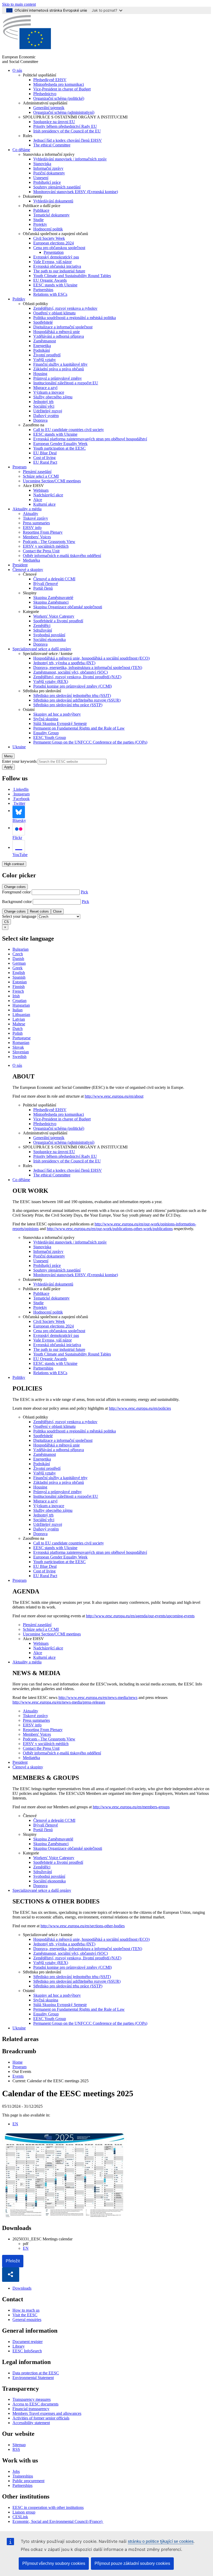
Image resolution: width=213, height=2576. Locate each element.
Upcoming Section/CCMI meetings (52, 481)
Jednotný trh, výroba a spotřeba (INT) (64, 663)
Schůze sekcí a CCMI (41, 476)
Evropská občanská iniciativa (57, 266)
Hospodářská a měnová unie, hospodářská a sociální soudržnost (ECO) (91, 658)
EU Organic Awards (50, 280)
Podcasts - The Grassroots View (49, 542)
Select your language (19, 916)
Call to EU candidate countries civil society (69, 430)
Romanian (21, 1043)
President (20, 565)
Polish (18, 1033)
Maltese (19, 1024)
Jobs (16, 2471)
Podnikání (42, 350)
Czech (18, 954)
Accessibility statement (31, 2423)
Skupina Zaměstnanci (51, 602)
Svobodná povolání (49, 635)
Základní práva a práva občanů (59, 369)
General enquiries (27, 2320)
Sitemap (19, 2445)
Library (19, 2346)
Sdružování (43, 630)
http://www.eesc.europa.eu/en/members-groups (131, 1807)
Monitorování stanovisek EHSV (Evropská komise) (76, 192)
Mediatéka (31, 560)
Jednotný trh (43, 402)
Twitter (19, 803)
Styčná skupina (46, 719)
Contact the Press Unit (41, 551)
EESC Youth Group (50, 737)
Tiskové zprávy (35, 518)
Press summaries (36, 523)
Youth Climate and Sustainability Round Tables (72, 276)
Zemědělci (42, 626)
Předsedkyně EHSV (50, 80)
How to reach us (26, 2310)
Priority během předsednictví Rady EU (65, 126)
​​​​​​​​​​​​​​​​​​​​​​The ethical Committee (52, 145)
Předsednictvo (45, 94)
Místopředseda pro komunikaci (59, 84)
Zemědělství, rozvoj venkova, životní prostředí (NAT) (77, 677)
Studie (38, 220)
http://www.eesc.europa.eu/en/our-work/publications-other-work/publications (110, 1229)
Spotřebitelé (43, 322)
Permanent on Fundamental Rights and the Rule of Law (79, 728)
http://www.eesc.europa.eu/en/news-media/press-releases (59, 1702)
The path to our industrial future (59, 271)
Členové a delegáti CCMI (54, 579)
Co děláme (21, 150)
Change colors (15, 887)
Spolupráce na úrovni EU (54, 122)
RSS (16, 2449)
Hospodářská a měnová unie (56, 332)
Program (19, 467)
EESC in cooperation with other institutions (48, 2507)
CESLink (20, 2517)
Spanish (19, 977)
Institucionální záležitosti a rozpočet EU (66, 383)
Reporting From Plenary (43, 532)
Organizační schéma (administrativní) (64, 112)
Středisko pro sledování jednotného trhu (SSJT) (72, 696)
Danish (18, 959)
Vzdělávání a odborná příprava (59, 336)
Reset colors (39, 911)
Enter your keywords (19, 761)
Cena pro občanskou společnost (59, 248)
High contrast (14, 864)
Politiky (19, 299)
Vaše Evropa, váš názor (52, 262)
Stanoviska (42, 164)
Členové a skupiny (28, 570)
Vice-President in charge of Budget (62, 89)
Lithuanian (21, 1015)
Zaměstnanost (45, 341)
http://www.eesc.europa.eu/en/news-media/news (98, 1698)
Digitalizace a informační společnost (63, 327)
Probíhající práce (47, 182)
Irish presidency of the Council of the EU (67, 131)
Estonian (20, 982)
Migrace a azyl (45, 388)
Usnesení (41, 178)
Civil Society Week (49, 238)
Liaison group (24, 2512)
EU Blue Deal (45, 453)
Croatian (19, 1001)
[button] (11, 2275)
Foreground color (16, 892)
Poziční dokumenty (49, 173)
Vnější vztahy (45, 360)
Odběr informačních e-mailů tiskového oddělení (62, 556)
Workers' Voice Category (54, 616)
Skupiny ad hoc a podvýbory (57, 714)
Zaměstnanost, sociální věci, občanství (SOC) (71, 672)
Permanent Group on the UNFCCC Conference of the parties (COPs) (90, 742)
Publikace (41, 210)
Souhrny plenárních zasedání (57, 187)
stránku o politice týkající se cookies (161, 2541)
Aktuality (31, 514)
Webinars (41, 490)
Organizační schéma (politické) (59, 98)
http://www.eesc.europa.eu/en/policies (140, 1408)
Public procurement (28, 2481)
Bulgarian (21, 949)
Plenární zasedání (37, 472)
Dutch (18, 1029)
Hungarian (21, 1005)
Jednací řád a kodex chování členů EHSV (68, 140)
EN (15, 2124)
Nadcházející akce (48, 495)
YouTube (20, 855)
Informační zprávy (48, 168)
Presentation (54, 252)
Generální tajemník (49, 108)
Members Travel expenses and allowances (47, 2413)
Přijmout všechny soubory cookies (54, 2563)
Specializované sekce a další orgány (42, 649)
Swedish (19, 1057)
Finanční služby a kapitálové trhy (60, 364)
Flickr (17, 838)
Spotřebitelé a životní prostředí (58, 621)
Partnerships (43, 290)
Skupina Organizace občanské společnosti (68, 607)
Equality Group (46, 733)
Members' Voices (37, 537)
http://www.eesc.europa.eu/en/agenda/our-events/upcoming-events (140, 1616)
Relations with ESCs (50, 294)
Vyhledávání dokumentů (53, 201)
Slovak (18, 1047)
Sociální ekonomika (49, 640)
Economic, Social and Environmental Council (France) (58, 2521)
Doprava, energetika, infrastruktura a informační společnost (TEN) (88, 668)
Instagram (22, 794)
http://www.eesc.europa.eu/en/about (114, 1096)
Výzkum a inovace (49, 392)
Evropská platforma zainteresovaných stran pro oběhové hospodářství (90, 439)
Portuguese (22, 1038)
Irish (16, 996)
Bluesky (19, 820)
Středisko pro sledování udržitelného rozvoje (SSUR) (77, 700)
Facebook (22, 799)
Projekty (40, 224)
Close (57, 911)
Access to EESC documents (35, 2404)
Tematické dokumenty (51, 215)
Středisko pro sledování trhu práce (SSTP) (68, 705)
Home (18, 2062)
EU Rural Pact (45, 462)
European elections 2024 (54, 243)
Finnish (19, 987)
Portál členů (43, 588)
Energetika (42, 346)
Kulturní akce (44, 504)
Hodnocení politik (48, 229)
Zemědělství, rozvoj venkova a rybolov (65, 308)
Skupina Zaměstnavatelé (53, 598)
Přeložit (13, 2261)
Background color (17, 902)
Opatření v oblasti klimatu (54, 313)
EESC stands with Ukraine (55, 285)
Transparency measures (32, 2399)
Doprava (40, 420)
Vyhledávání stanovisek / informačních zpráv (70, 159)
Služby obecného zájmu (53, 397)
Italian (18, 1010)
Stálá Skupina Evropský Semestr (60, 724)
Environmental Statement (33, 2378)
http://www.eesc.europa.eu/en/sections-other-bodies (83, 1926)
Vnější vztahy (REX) (51, 682)
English (19, 973)
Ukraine (19, 747)
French (18, 991)
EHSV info (32, 528)
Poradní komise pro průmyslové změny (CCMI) (72, 686)
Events (18, 2076)
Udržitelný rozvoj (48, 411)
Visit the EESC (25, 2315)
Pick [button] (84, 892)
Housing (40, 374)
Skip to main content (19, 4)
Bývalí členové (46, 584)
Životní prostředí (47, 355)
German (19, 963)
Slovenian (21, 1052)
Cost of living (44, 458)
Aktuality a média (27, 509)
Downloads (22, 2288)
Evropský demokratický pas (56, 257)
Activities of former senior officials (41, 2418)
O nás (17, 70)
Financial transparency (31, 2409)
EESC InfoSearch (27, 2351)
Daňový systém (46, 416)
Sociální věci (44, 406)
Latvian (19, 1019)
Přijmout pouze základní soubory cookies (132, 2563)
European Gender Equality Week (60, 444)
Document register (28, 2342)
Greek (18, 968)
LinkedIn (21, 789)
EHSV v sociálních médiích (46, 546)
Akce (38, 500)
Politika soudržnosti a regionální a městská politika (75, 318)
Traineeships (23, 2476)
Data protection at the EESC (36, 2373)
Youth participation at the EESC (59, 448)
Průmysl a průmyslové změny (58, 378)
